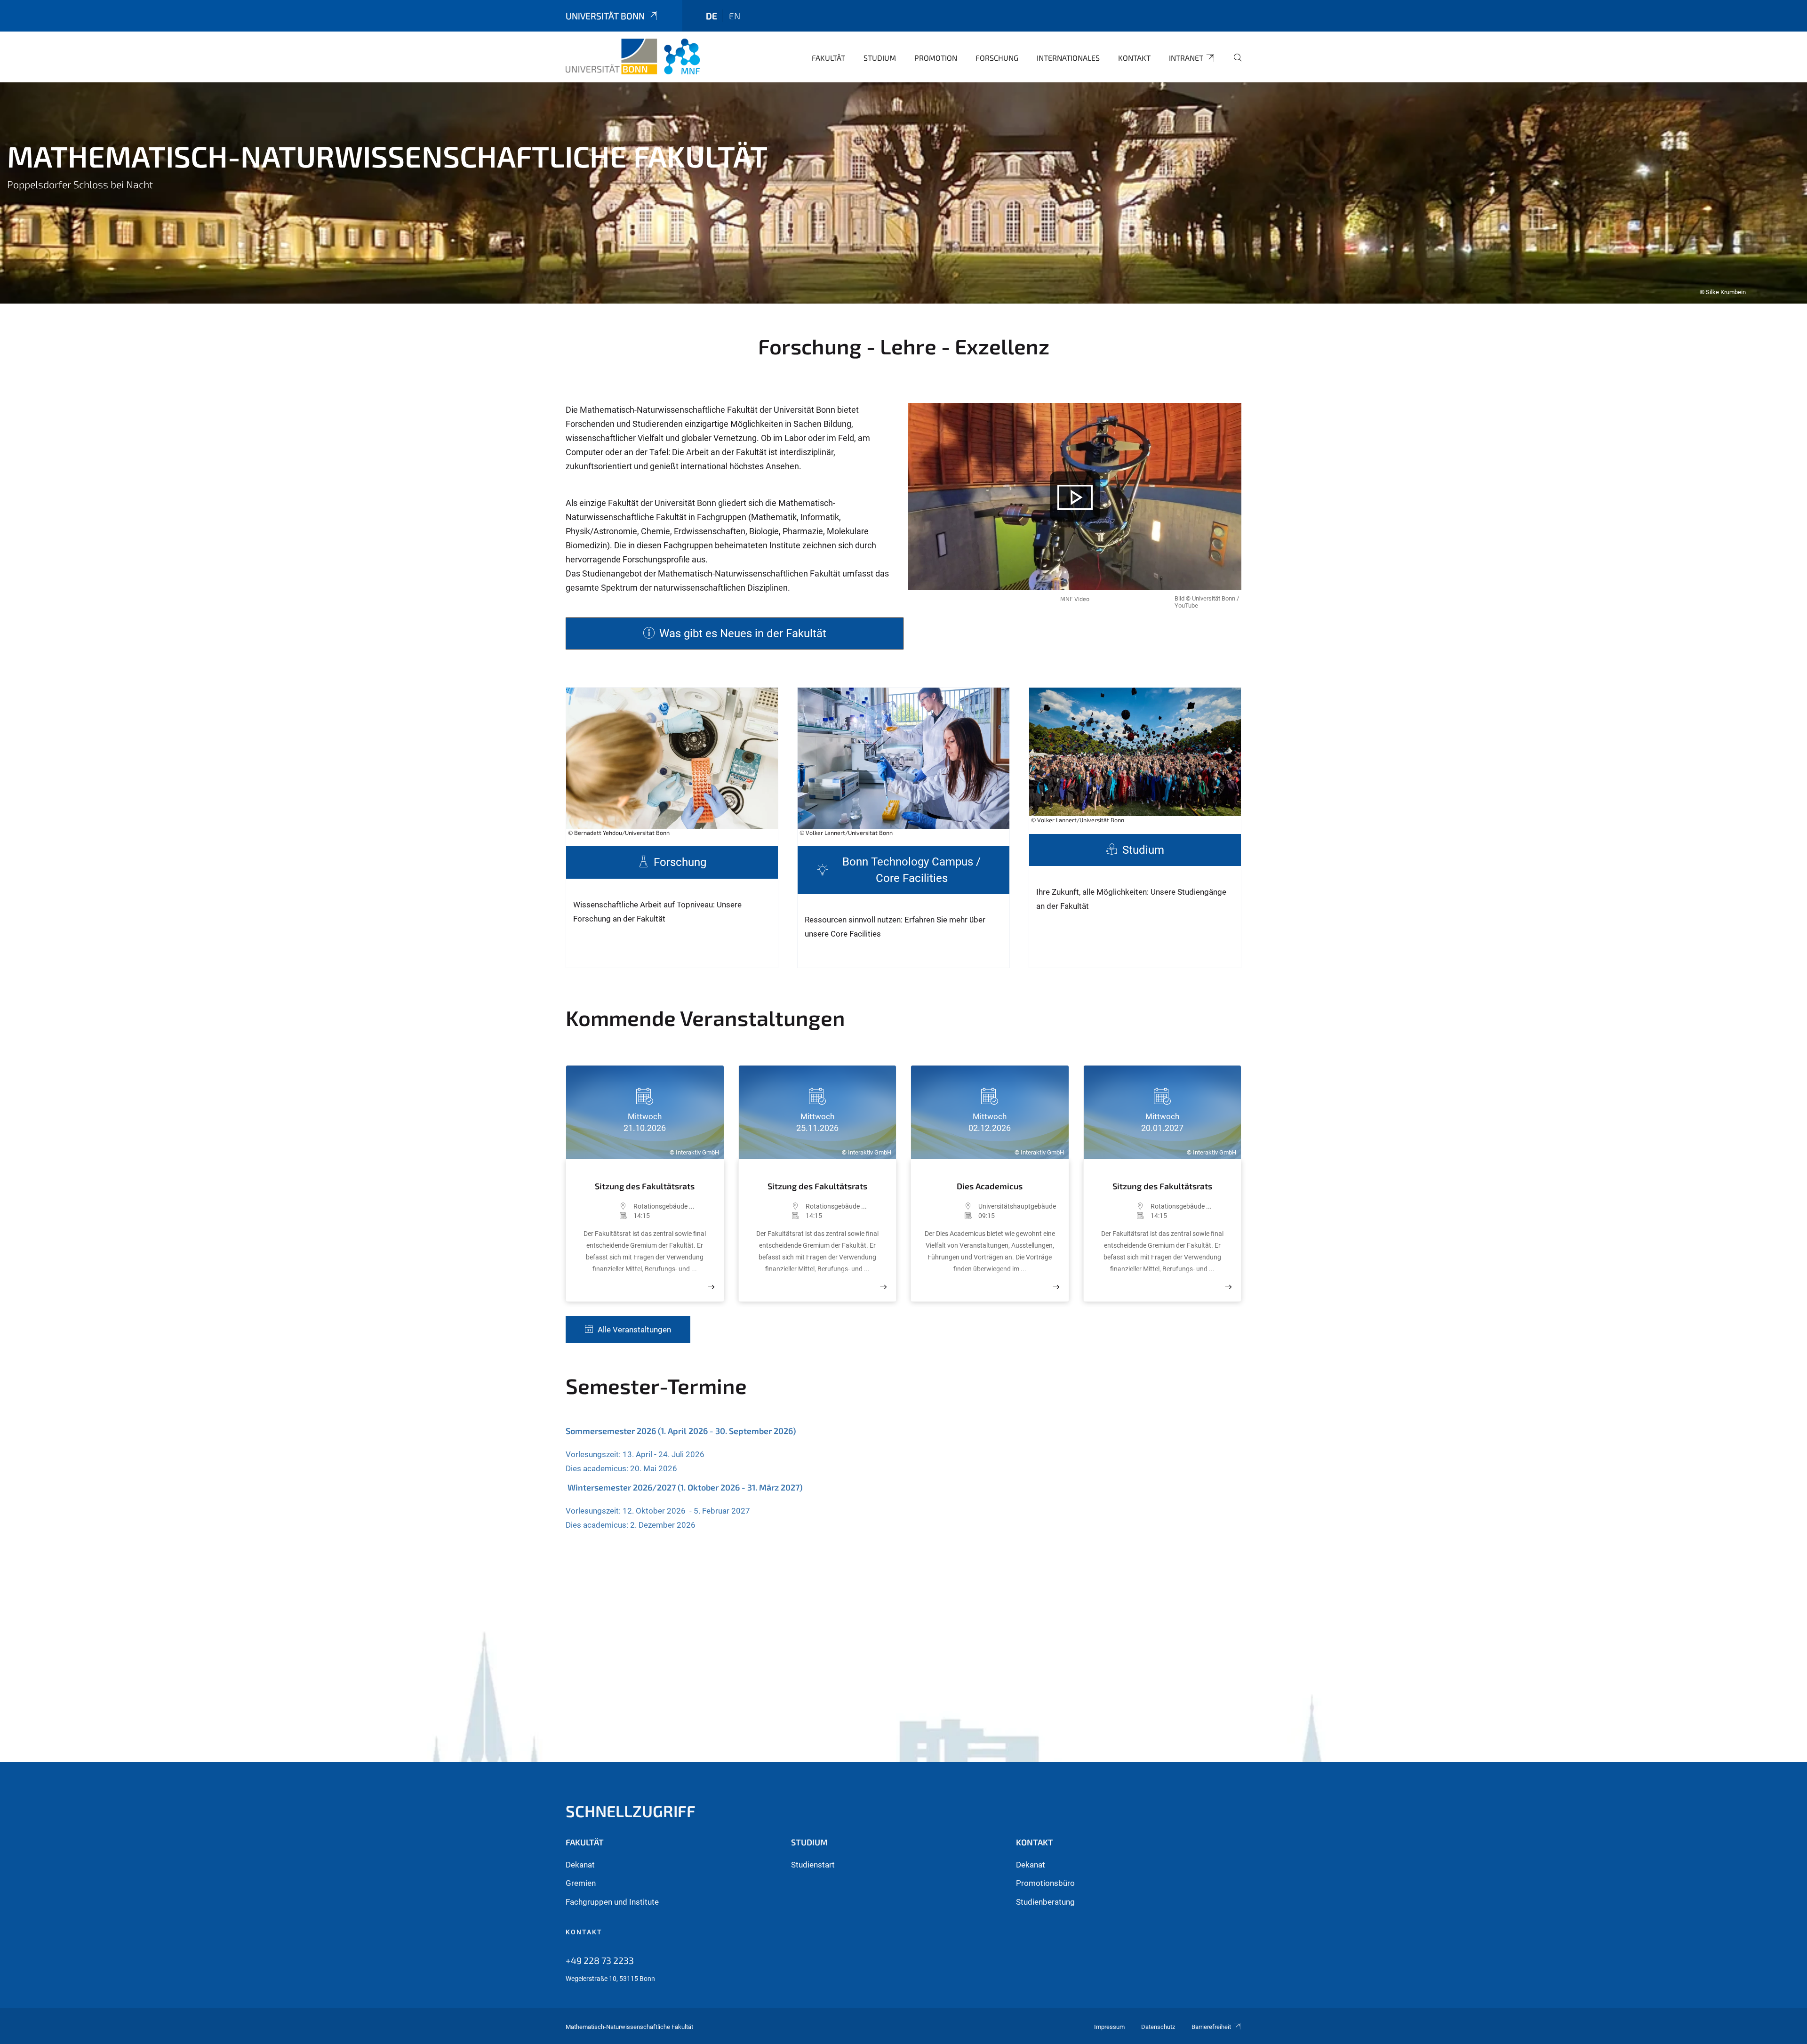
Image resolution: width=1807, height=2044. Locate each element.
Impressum (1109, 2027)
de (712, 16)
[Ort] (604, 1206)
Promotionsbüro (1045, 1883)
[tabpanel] (903, 193)
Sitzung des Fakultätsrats (645, 1186)
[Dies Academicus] (1056, 1287)
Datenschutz (1158, 2027)
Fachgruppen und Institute (612, 1902)
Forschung (997, 58)
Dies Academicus (990, 1186)
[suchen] (1234, 64)
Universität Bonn (605, 16)
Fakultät (828, 58)
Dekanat (580, 1865)
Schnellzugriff (631, 1811)
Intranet (1186, 58)
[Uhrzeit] (604, 1216)
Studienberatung (1045, 1902)
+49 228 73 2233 (600, 1960)
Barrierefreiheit (1211, 2027)
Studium (880, 58)
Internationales (1068, 58)
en (735, 16)
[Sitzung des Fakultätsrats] (711, 1287)
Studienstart (813, 1865)
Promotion (936, 58)
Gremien (581, 1883)
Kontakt (1134, 58)
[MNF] (633, 56)
